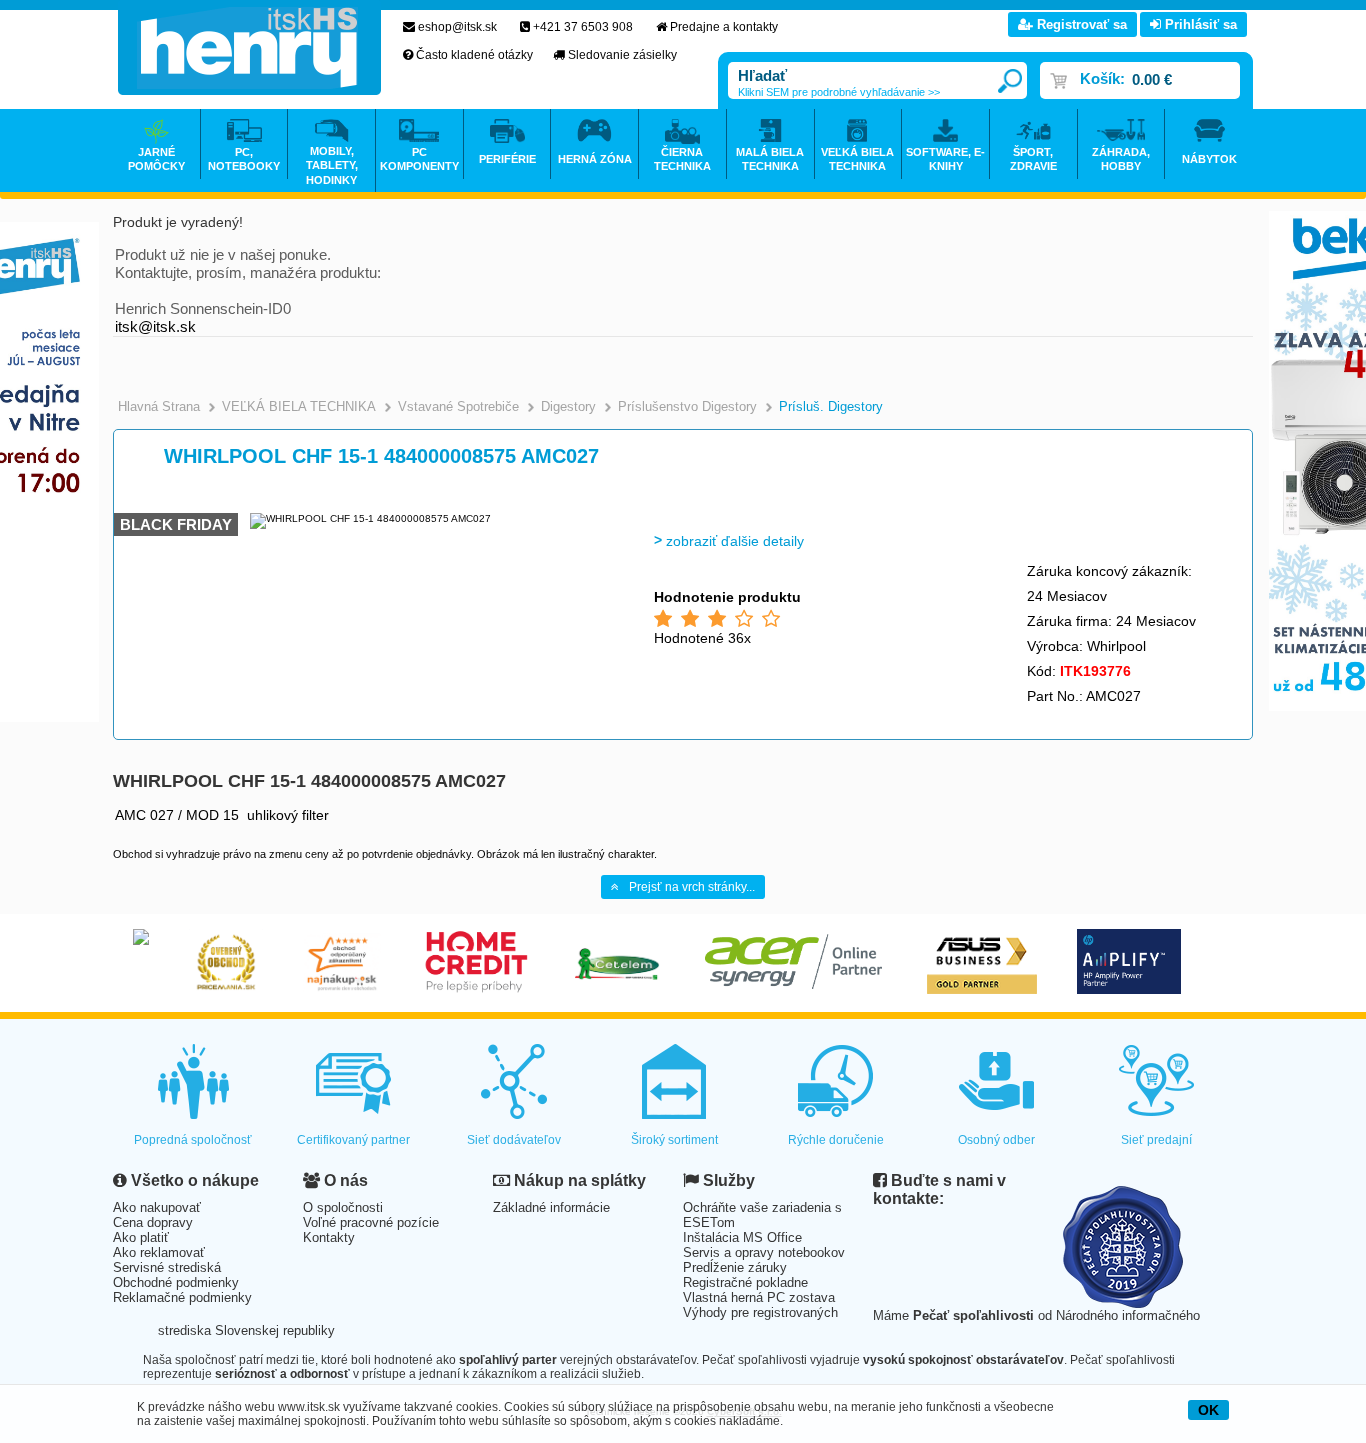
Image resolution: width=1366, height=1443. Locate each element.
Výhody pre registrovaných (760, 1312)
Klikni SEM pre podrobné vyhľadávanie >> (839, 92)
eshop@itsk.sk (457, 27)
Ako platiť (141, 1237)
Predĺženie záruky (735, 1267)
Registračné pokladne (745, 1282)
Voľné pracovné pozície (371, 1222)
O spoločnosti (343, 1207)
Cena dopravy (153, 1222)
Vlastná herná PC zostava (759, 1297)
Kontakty (329, 1237)
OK (1208, 1410)
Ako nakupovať (157, 1207)
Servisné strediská (167, 1267)
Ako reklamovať (159, 1252)
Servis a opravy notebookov (764, 1252)
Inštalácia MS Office (742, 1237)
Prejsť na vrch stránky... (692, 887)
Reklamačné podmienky (182, 1297)
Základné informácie (551, 1207)
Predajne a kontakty (724, 27)
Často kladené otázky (474, 55)
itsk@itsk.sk (155, 326)
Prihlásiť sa (1199, 24)
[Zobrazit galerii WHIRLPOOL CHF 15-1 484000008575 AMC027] (370, 518)
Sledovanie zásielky (622, 55)
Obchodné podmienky (176, 1282)
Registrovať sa (1080, 24)
